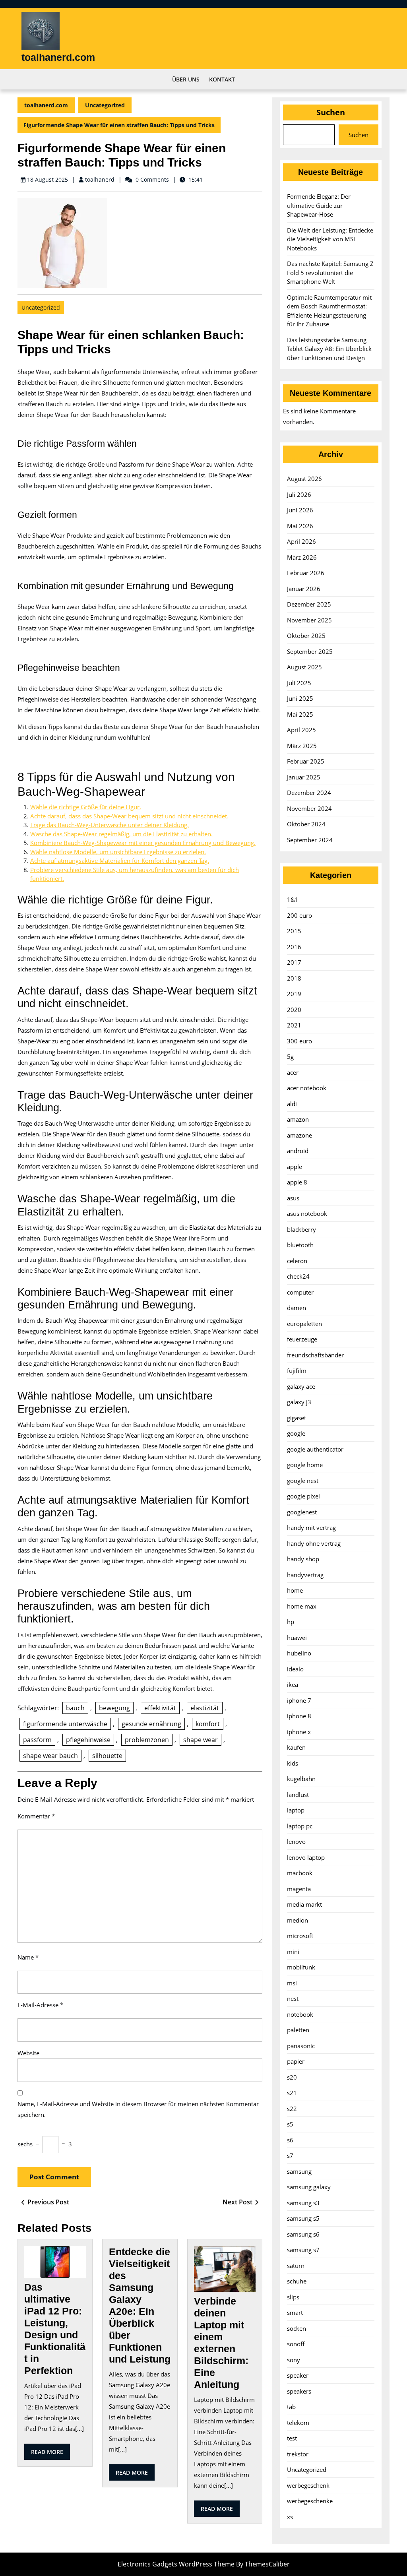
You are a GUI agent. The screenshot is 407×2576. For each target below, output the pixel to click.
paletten (298, 2030)
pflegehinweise (88, 1740)
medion (297, 1920)
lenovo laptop (306, 1857)
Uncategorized (105, 105)
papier (296, 2061)
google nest (303, 1481)
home (295, 1590)
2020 (294, 1010)
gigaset (297, 1418)
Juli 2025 (299, 683)
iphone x (299, 1732)
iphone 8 (299, 1716)
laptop (296, 1810)
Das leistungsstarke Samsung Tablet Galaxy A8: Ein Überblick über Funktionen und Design (329, 349)
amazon (298, 1119)
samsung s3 (303, 2203)
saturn (296, 2266)
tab (291, 2407)
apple (295, 1167)
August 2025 (304, 667)
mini (293, 1952)
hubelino (299, 1653)
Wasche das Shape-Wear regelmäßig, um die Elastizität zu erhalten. (121, 834)
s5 (290, 2124)
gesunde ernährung (151, 1724)
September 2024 (310, 840)
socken (297, 2328)
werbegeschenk (308, 2485)
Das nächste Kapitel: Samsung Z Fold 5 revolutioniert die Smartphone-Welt (330, 272)
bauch (75, 1708)
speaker (298, 2375)
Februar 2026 (306, 573)
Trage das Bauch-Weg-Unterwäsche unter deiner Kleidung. (110, 825)
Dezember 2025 (309, 604)
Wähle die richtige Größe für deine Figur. (86, 807)
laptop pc (300, 1826)
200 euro (299, 915)
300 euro (299, 1041)
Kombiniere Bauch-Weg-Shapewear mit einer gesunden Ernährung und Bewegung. (143, 843)
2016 (294, 947)
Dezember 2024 (309, 793)
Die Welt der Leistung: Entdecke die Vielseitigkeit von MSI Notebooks (330, 239)
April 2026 (301, 541)
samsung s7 (303, 2250)
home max (302, 1606)
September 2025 (310, 651)
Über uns (186, 79)
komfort (208, 1724)
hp (291, 1622)
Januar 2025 (304, 777)
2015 (294, 931)
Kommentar (36, 1816)
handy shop (303, 1559)
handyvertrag (305, 1575)
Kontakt (222, 79)
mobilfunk (301, 1967)
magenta (299, 1889)
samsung (299, 2171)
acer (293, 1072)
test (292, 2438)
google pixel (303, 1496)
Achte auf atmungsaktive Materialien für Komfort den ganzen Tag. (120, 861)
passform (37, 1740)
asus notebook (307, 1213)
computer (300, 1292)
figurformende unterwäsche (65, 1724)
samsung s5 (303, 2218)
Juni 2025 (300, 698)
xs (290, 2517)
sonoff (296, 2344)
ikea (293, 1684)
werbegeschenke (310, 2501)
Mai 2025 (300, 714)
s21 (292, 2093)
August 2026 (304, 479)
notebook (300, 2014)
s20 (292, 2077)
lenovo (296, 1841)
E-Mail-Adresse (40, 2005)
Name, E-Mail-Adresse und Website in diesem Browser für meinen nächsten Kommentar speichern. (138, 2109)
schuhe (297, 2281)
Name (28, 1957)
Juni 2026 (300, 510)
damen (297, 1308)
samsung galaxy (309, 2187)
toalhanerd (100, 179)
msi (292, 1983)
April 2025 (301, 730)
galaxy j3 (299, 1402)
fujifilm (297, 1370)
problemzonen (147, 1740)
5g (290, 1056)
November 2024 (309, 808)
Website (28, 2053)
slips (293, 2297)
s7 (290, 2155)
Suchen (331, 112)
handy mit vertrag (311, 1527)
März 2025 (302, 746)
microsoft (300, 1936)
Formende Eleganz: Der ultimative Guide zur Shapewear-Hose (319, 205)
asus (293, 1198)
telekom (298, 2423)
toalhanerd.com (58, 57)
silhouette (107, 1756)
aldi (292, 1104)
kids (293, 1763)
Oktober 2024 (306, 824)
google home (305, 1465)
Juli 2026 (299, 494)
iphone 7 (299, 1700)
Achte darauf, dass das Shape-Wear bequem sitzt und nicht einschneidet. (129, 816)
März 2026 (302, 557)
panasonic (301, 2046)
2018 (294, 978)
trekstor (298, 2454)
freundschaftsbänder (315, 1355)
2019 (294, 994)
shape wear (201, 1740)
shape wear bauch (50, 1756)
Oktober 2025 (306, 636)
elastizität (205, 1708)
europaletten (304, 1324)
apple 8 (297, 1182)
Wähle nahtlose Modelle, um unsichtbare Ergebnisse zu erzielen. (118, 852)
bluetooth (300, 1245)
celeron (297, 1261)
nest (293, 1998)
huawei (297, 1638)
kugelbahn (301, 1779)
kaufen (296, 1747)
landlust (298, 1795)
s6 (290, 2140)
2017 (294, 962)
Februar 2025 (306, 761)
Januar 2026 (304, 589)
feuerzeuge (302, 1339)
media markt (304, 1904)
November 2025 (309, 620)
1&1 (293, 899)
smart (295, 2312)
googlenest (302, 1512)
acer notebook (307, 1088)
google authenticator (315, 1449)
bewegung (114, 1708)
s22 (292, 2109)
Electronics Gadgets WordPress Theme (176, 2564)
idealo (295, 1669)
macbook (300, 1873)
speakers (299, 2391)
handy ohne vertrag (314, 1543)
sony (294, 2360)
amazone (299, 1135)
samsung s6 (303, 2234)
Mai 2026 (300, 526)
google (296, 1433)
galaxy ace (301, 1386)
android (298, 1151)
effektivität (160, 1708)
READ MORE (50, 2454)
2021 (294, 1025)
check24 (298, 1276)
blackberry (301, 1229)
